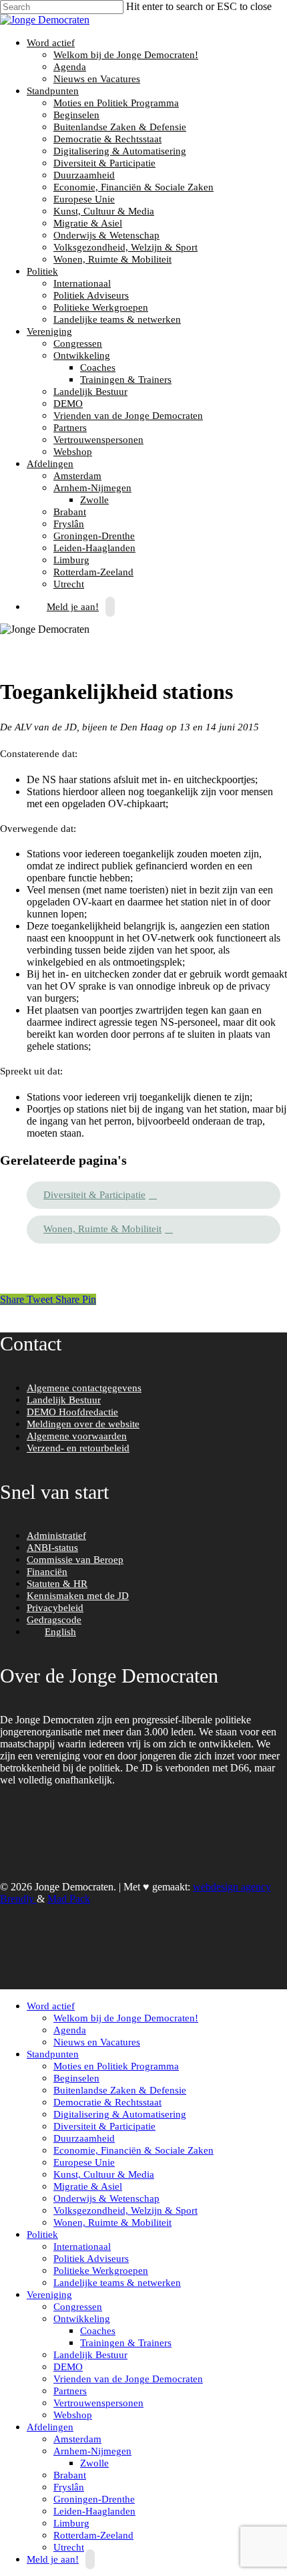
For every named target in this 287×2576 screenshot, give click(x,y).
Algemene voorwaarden (77, 1436)
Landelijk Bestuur (90, 392)
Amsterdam (77, 476)
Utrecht (69, 2547)
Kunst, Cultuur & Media (104, 211)
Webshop (73, 452)
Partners (70, 428)
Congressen (78, 343)
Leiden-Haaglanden (94, 548)
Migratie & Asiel (88, 223)
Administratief (56, 1536)
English (60, 1632)
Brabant (70, 512)
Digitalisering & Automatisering (120, 151)
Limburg (71, 560)
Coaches (98, 368)
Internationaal (82, 283)
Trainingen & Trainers (126, 380)
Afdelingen (48, 464)
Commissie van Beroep (75, 1560)
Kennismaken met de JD (78, 1596)
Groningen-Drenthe (94, 536)
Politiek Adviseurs (91, 295)
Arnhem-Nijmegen (91, 488)
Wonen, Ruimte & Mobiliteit (112, 259)
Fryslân (69, 524)
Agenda (70, 67)
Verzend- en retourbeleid (78, 1448)
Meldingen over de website (83, 1424)
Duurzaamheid (84, 175)
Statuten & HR (57, 1584)
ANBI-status (52, 1548)
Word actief (49, 43)
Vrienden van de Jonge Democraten (128, 416)
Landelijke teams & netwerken (117, 319)
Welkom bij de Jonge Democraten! (126, 55)
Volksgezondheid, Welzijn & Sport (125, 247)
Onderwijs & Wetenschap (106, 235)
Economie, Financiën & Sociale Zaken (133, 187)
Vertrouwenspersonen (98, 440)
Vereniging (48, 331)
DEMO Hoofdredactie (72, 1412)
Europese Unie (84, 199)
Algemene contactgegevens (84, 1388)
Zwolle (94, 500)
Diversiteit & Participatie (104, 163)
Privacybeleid (55, 1608)
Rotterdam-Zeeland (93, 572)
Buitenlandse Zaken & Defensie (120, 127)
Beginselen (76, 115)
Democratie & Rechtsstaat (107, 139)
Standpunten (51, 91)
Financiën (47, 1572)
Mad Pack (69, 1899)
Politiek (41, 271)
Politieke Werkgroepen (101, 307)
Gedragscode (54, 1620)
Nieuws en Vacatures (97, 79)
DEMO (68, 404)
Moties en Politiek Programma (116, 103)
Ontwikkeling (80, 355)
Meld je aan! (73, 607)
